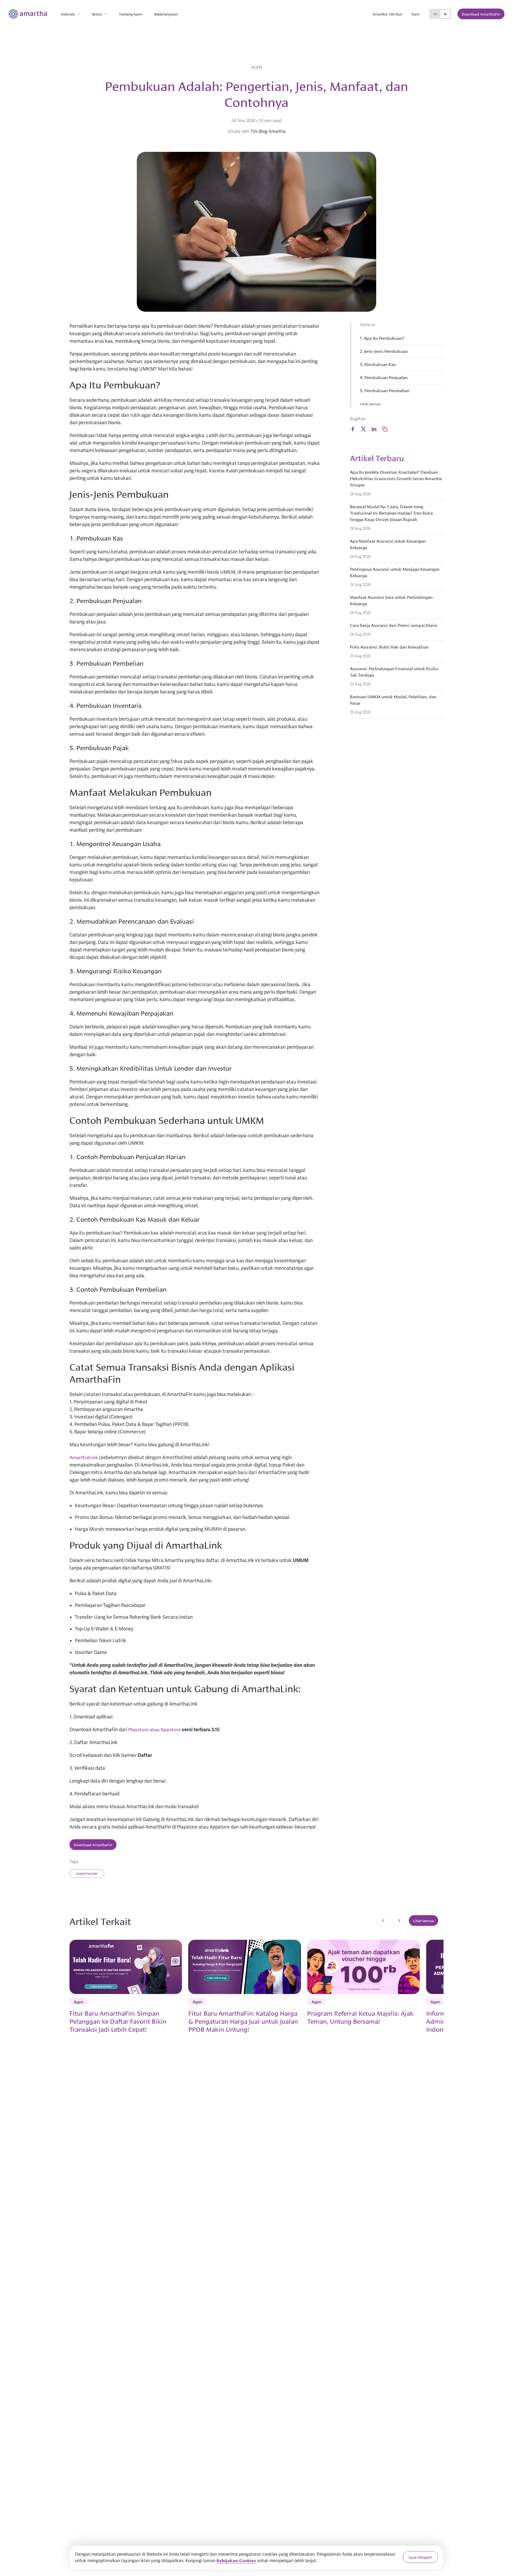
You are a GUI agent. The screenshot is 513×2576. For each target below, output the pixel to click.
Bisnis (97, 14)
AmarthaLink (84, 1457)
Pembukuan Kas (380, 364)
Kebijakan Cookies (236, 2560)
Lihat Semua (423, 1921)
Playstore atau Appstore (154, 1729)
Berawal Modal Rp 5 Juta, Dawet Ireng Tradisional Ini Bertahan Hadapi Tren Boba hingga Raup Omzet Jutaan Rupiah (391, 513)
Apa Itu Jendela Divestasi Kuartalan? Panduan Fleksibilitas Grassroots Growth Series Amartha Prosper (396, 478)
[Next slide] (399, 1921)
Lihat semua (370, 404)
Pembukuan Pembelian (387, 390)
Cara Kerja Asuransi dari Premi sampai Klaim (394, 625)
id (445, 14)
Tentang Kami (131, 14)
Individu (68, 14)
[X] (363, 429)
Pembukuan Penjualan (386, 377)
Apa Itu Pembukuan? (384, 338)
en (436, 14)
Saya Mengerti (420, 2557)
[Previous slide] (383, 1921)
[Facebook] (353, 429)
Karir (416, 14)
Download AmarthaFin (481, 14)
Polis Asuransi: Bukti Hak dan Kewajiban (389, 647)
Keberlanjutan (166, 14)
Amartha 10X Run (387, 14)
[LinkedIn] (374, 429)
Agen (256, 67)
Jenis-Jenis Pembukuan (386, 351)
